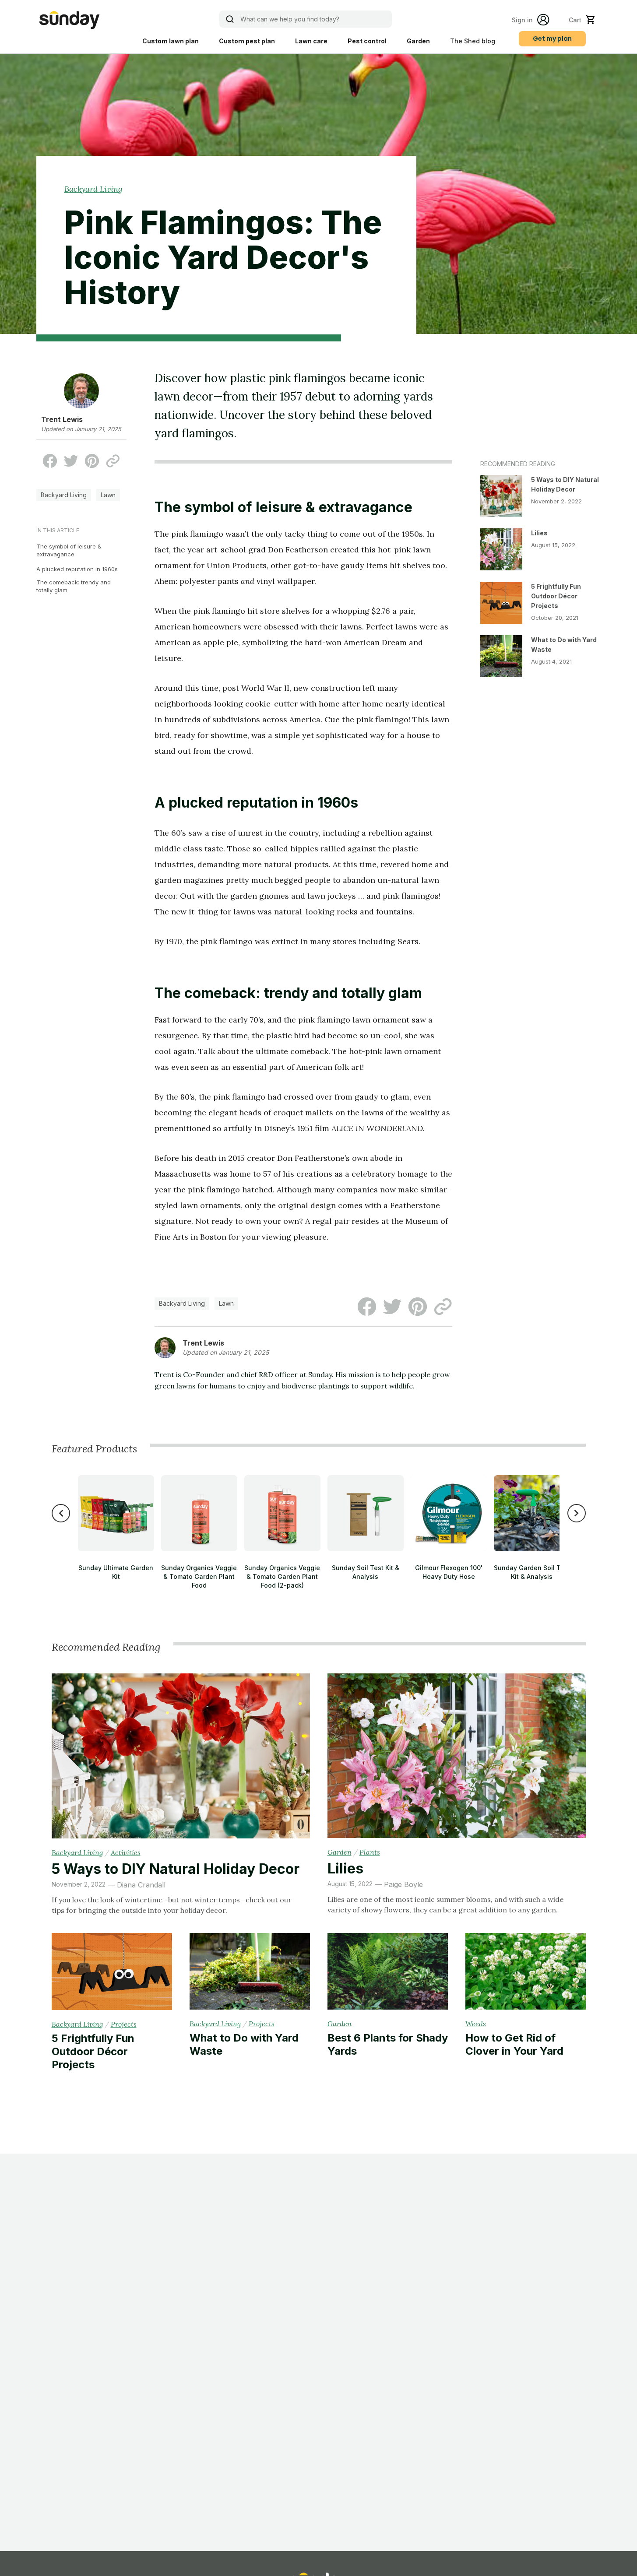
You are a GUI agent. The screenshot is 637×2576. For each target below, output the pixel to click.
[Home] (69, 20)
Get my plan (552, 39)
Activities (126, 1852)
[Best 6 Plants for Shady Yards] (388, 1973)
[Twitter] (71, 461)
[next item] (577, 1513)
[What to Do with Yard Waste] (250, 1973)
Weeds (476, 2024)
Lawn (108, 495)
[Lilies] (457, 1757)
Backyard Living (93, 189)
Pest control (367, 41)
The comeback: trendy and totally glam (74, 586)
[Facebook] (50, 461)
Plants (370, 1852)
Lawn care (311, 41)
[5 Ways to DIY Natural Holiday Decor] (181, 1757)
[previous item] (61, 1513)
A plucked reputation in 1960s (77, 569)
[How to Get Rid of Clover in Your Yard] (526, 1973)
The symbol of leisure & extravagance (69, 550)
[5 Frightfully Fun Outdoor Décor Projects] (112, 1973)
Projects (124, 2024)
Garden (418, 41)
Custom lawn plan (171, 41)
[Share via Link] (113, 461)
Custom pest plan (247, 41)
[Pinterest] (92, 461)
